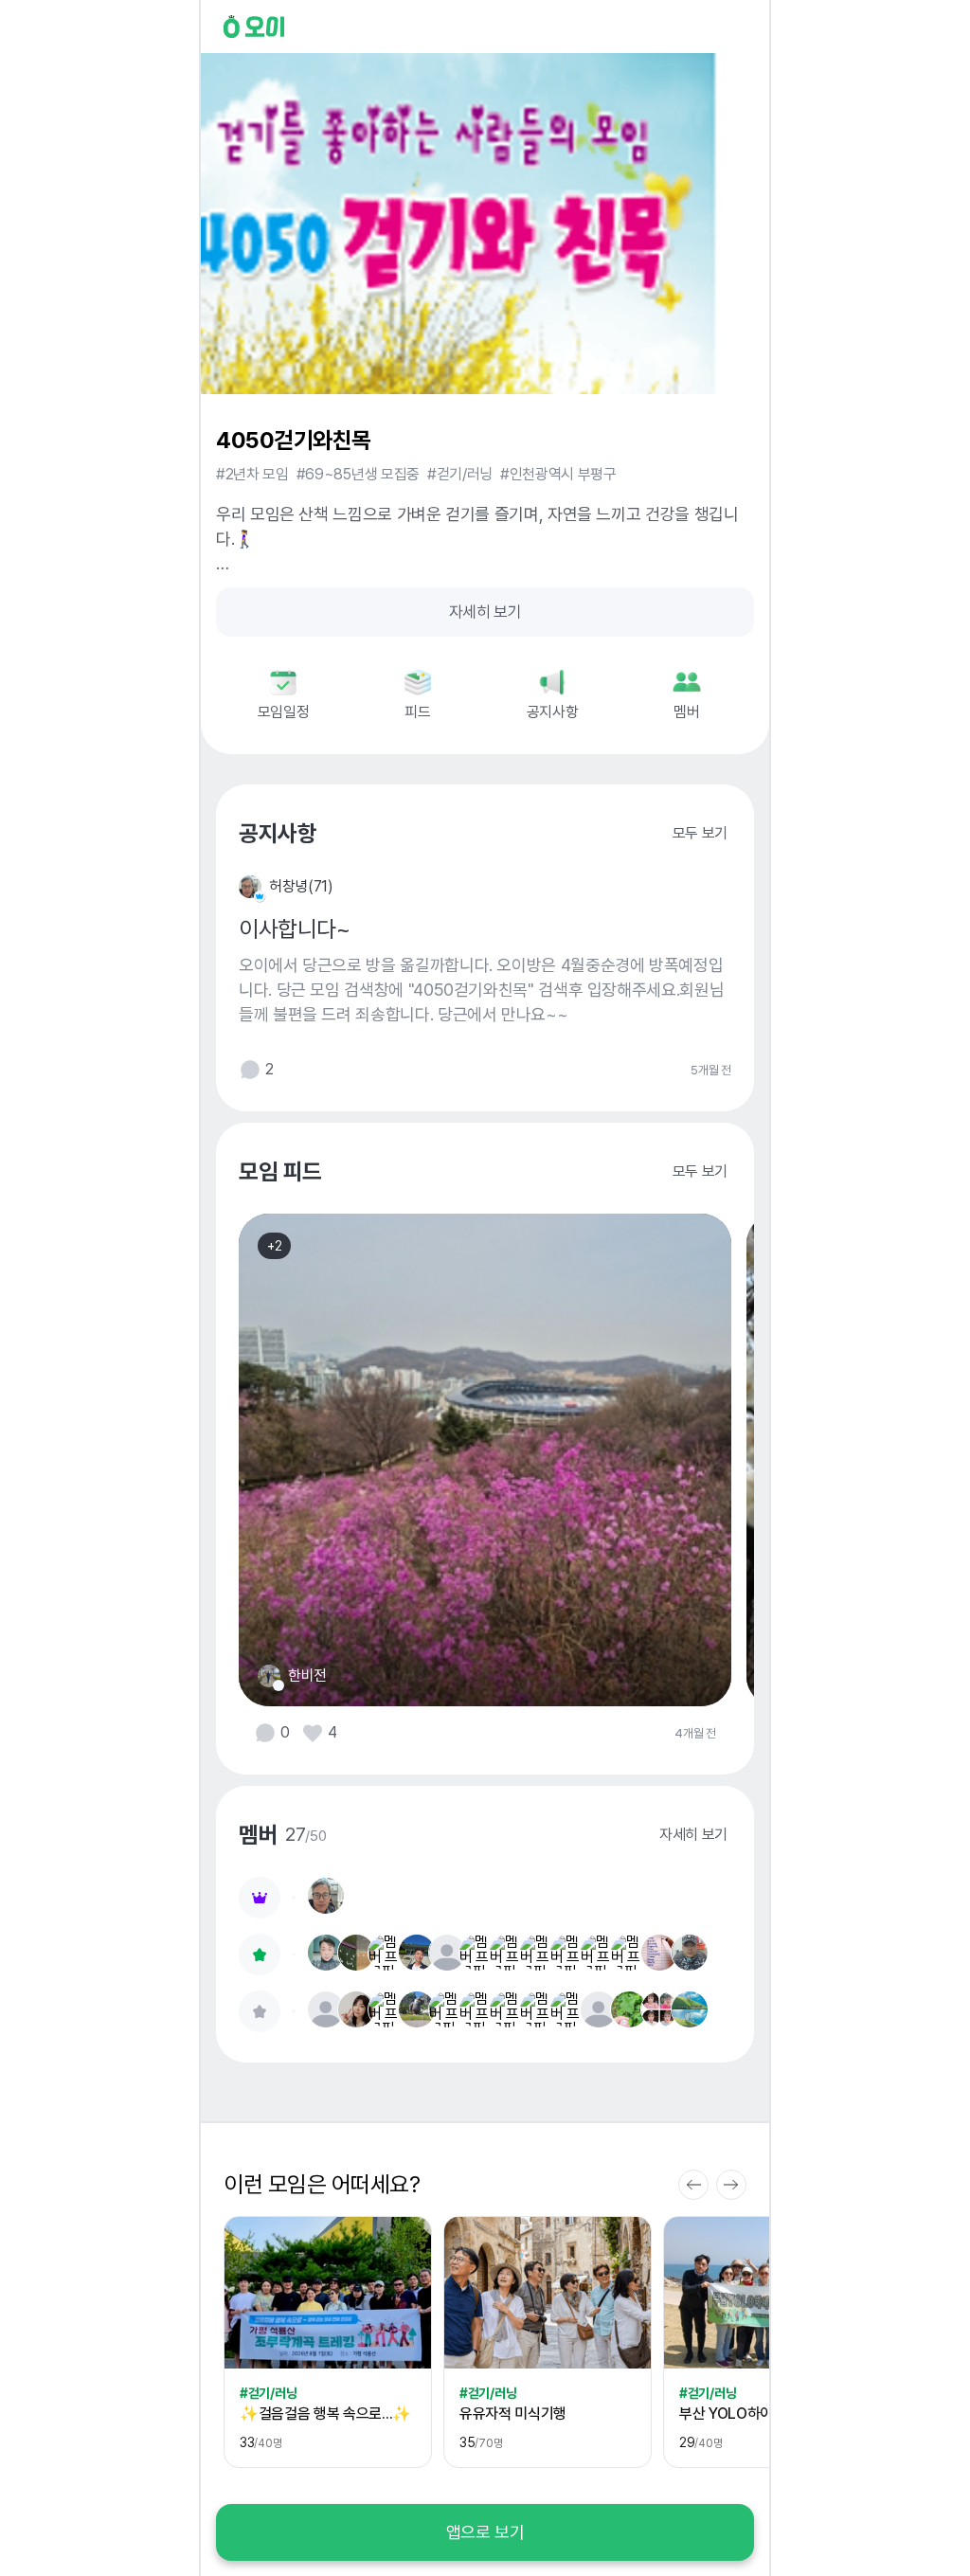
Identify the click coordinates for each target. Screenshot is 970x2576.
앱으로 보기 (485, 2532)
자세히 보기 (485, 612)
